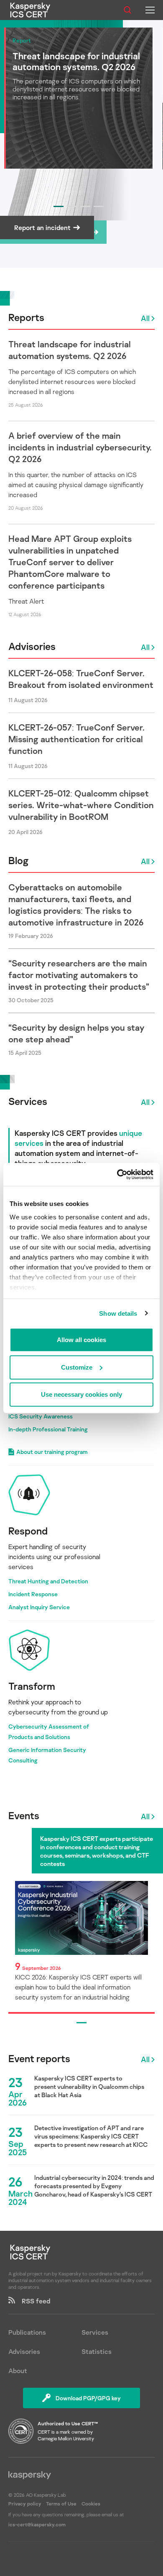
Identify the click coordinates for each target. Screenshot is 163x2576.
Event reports (39, 2058)
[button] (59, 206)
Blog (18, 860)
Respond (28, 1531)
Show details (118, 1313)
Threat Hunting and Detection (48, 1581)
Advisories (32, 646)
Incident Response (33, 1594)
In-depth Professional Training (48, 1429)
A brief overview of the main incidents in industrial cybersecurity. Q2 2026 (80, 447)
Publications (27, 2332)
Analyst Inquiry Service (39, 1607)
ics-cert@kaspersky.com (37, 2524)
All (145, 318)
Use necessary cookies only (81, 1394)
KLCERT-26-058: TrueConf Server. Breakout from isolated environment (81, 679)
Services (28, 1101)
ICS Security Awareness (41, 1416)
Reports (26, 317)
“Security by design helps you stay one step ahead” (76, 1033)
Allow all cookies (81, 1340)
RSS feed (33, 2301)
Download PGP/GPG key (88, 2398)
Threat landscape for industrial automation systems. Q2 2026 (70, 350)
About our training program (52, 1452)
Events (24, 1815)
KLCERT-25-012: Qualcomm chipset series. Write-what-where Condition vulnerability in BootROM (81, 805)
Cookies (91, 2504)
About (18, 2371)
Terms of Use (61, 2504)
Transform (32, 1686)
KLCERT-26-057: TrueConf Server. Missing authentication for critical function (76, 739)
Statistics (97, 2351)
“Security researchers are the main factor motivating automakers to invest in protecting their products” (79, 975)
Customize (77, 1367)
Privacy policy (25, 2504)
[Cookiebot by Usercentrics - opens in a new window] (117, 1174)
